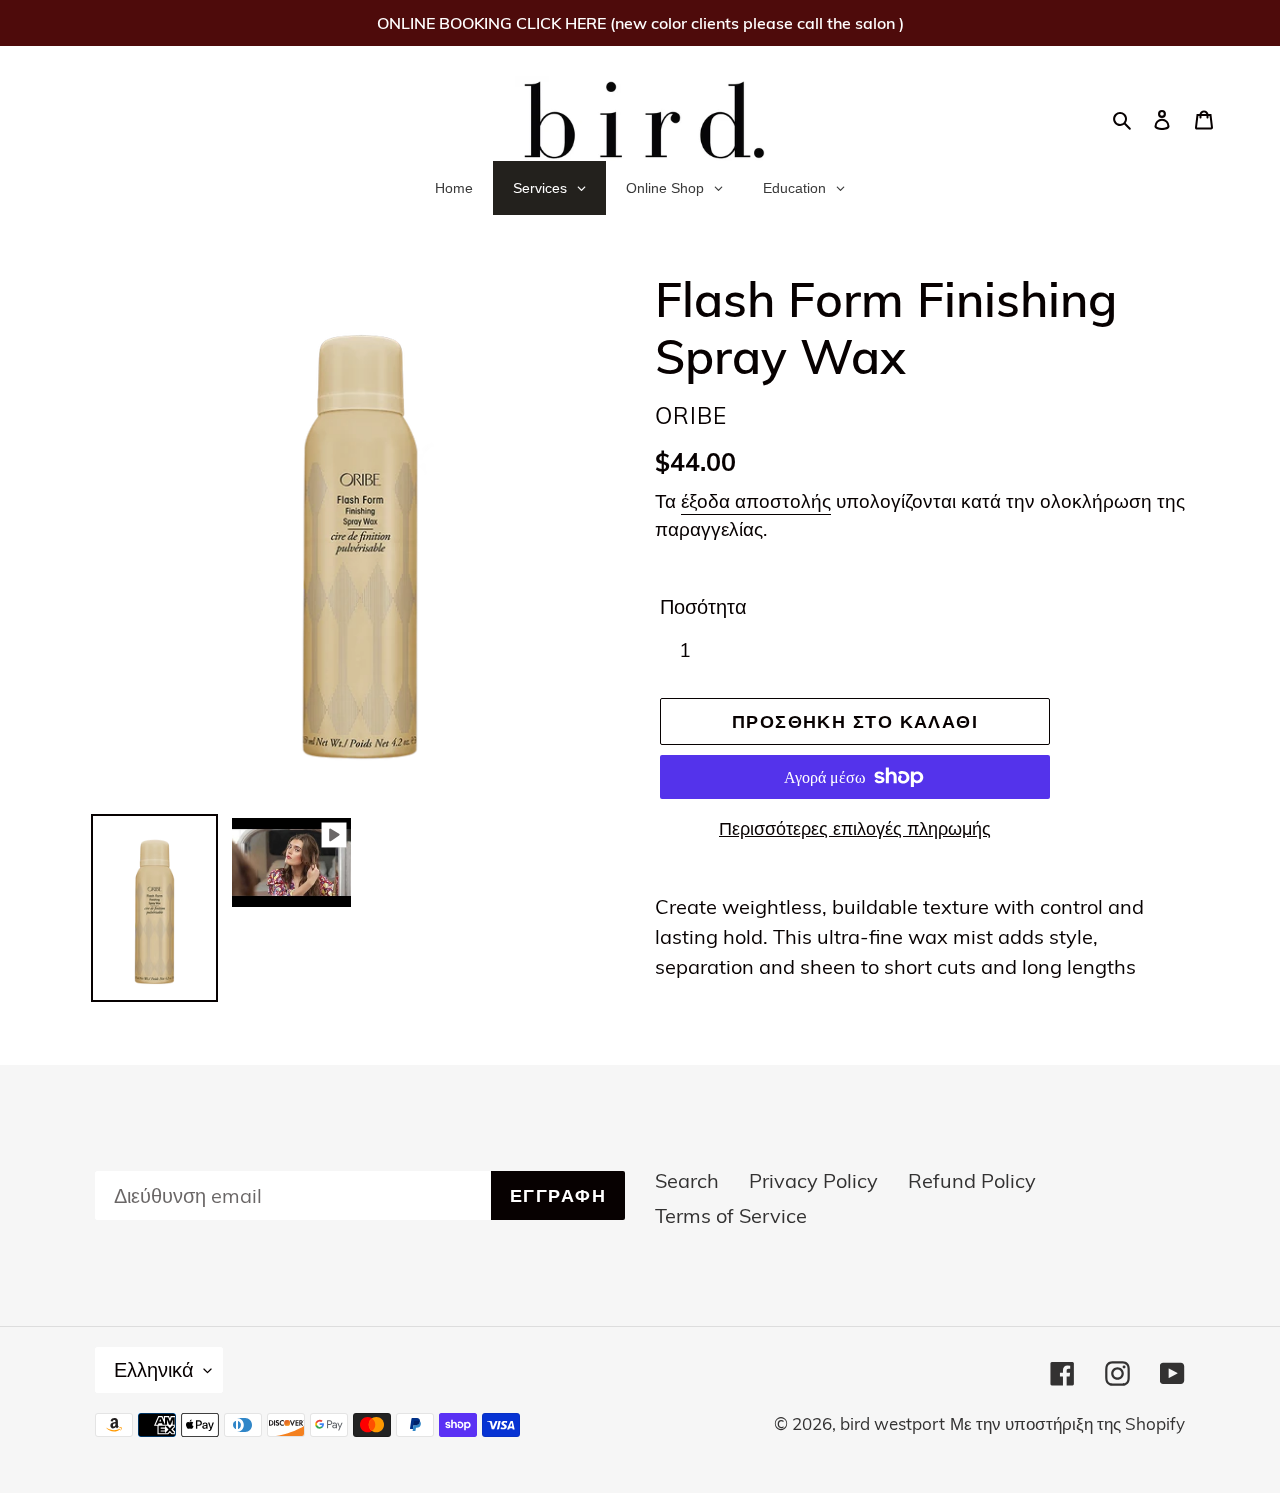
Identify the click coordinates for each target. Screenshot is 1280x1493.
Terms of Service (731, 1215)
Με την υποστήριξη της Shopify (1067, 1423)
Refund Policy (972, 1180)
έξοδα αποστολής (756, 501)
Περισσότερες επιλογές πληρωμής (855, 828)
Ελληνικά (154, 1369)
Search (687, 1180)
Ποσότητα (703, 606)
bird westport (892, 1423)
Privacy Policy (813, 1180)
